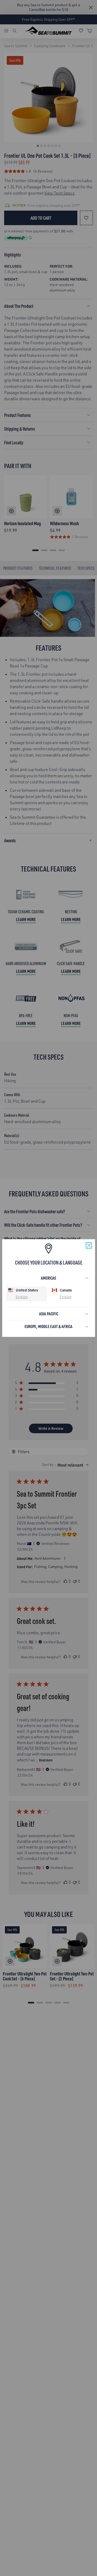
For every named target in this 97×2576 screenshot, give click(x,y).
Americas (48, 1278)
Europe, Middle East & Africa (48, 1326)
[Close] (89, 1245)
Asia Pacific (49, 1314)
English (22, 1297)
